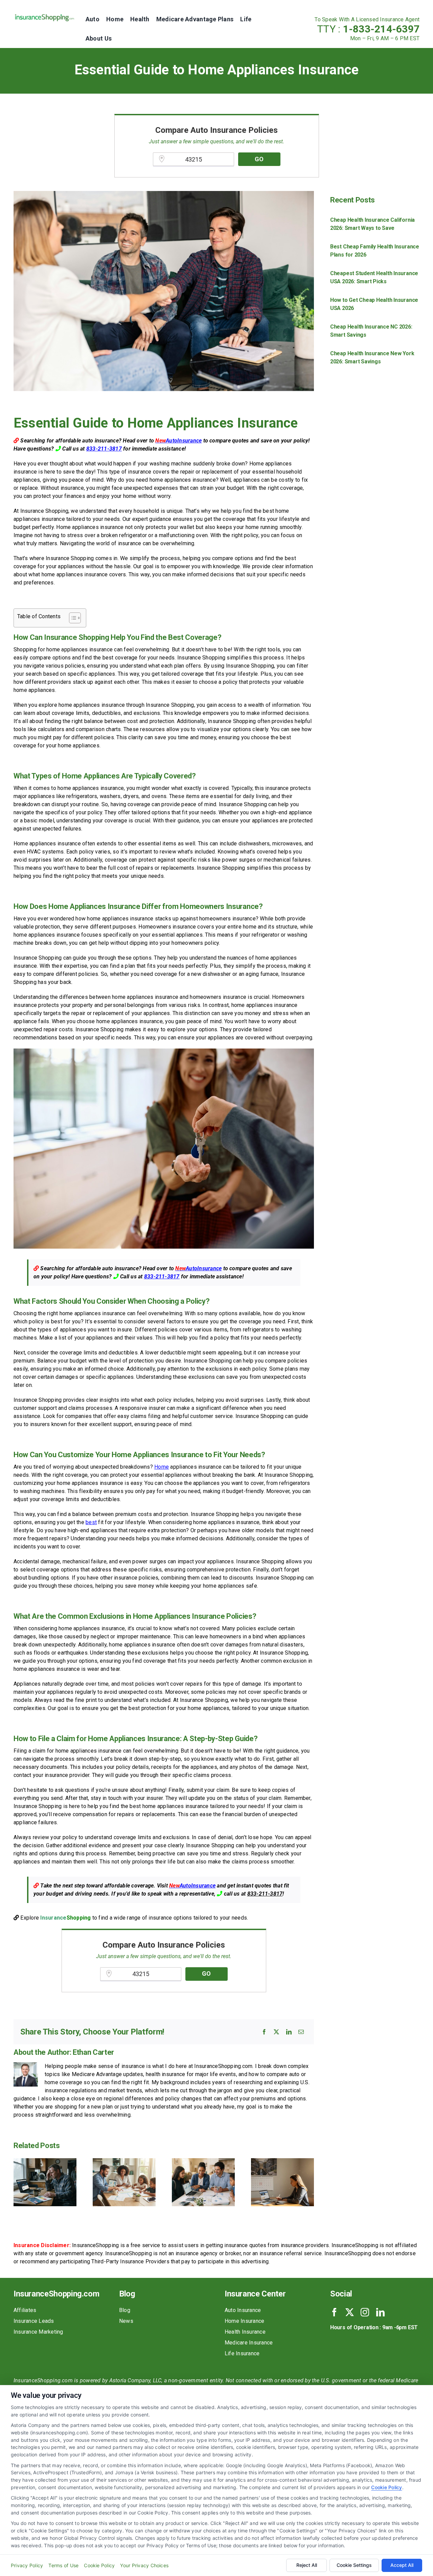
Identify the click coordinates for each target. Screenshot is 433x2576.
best (91, 1522)
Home (162, 1467)
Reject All (307, 2565)
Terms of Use (63, 2565)
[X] (276, 2032)
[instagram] (365, 2312)
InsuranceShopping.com (56, 2294)
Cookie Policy (386, 2487)
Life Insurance (242, 2353)
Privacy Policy (27, 2565)
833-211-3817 (104, 449)
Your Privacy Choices (144, 2565)
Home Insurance (244, 2321)
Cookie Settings (354, 2565)
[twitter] (350, 2312)
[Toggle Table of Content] (72, 618)
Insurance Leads (34, 2321)
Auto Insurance (243, 2310)
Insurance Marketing (38, 2332)
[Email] (301, 2032)
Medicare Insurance (249, 2343)
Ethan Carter (93, 2052)
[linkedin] (380, 2312)
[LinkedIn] (289, 2032)
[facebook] (334, 2312)
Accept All (402, 2565)
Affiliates (25, 2310)
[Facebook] (264, 2032)
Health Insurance (245, 2332)
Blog (125, 2310)
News (126, 2321)
